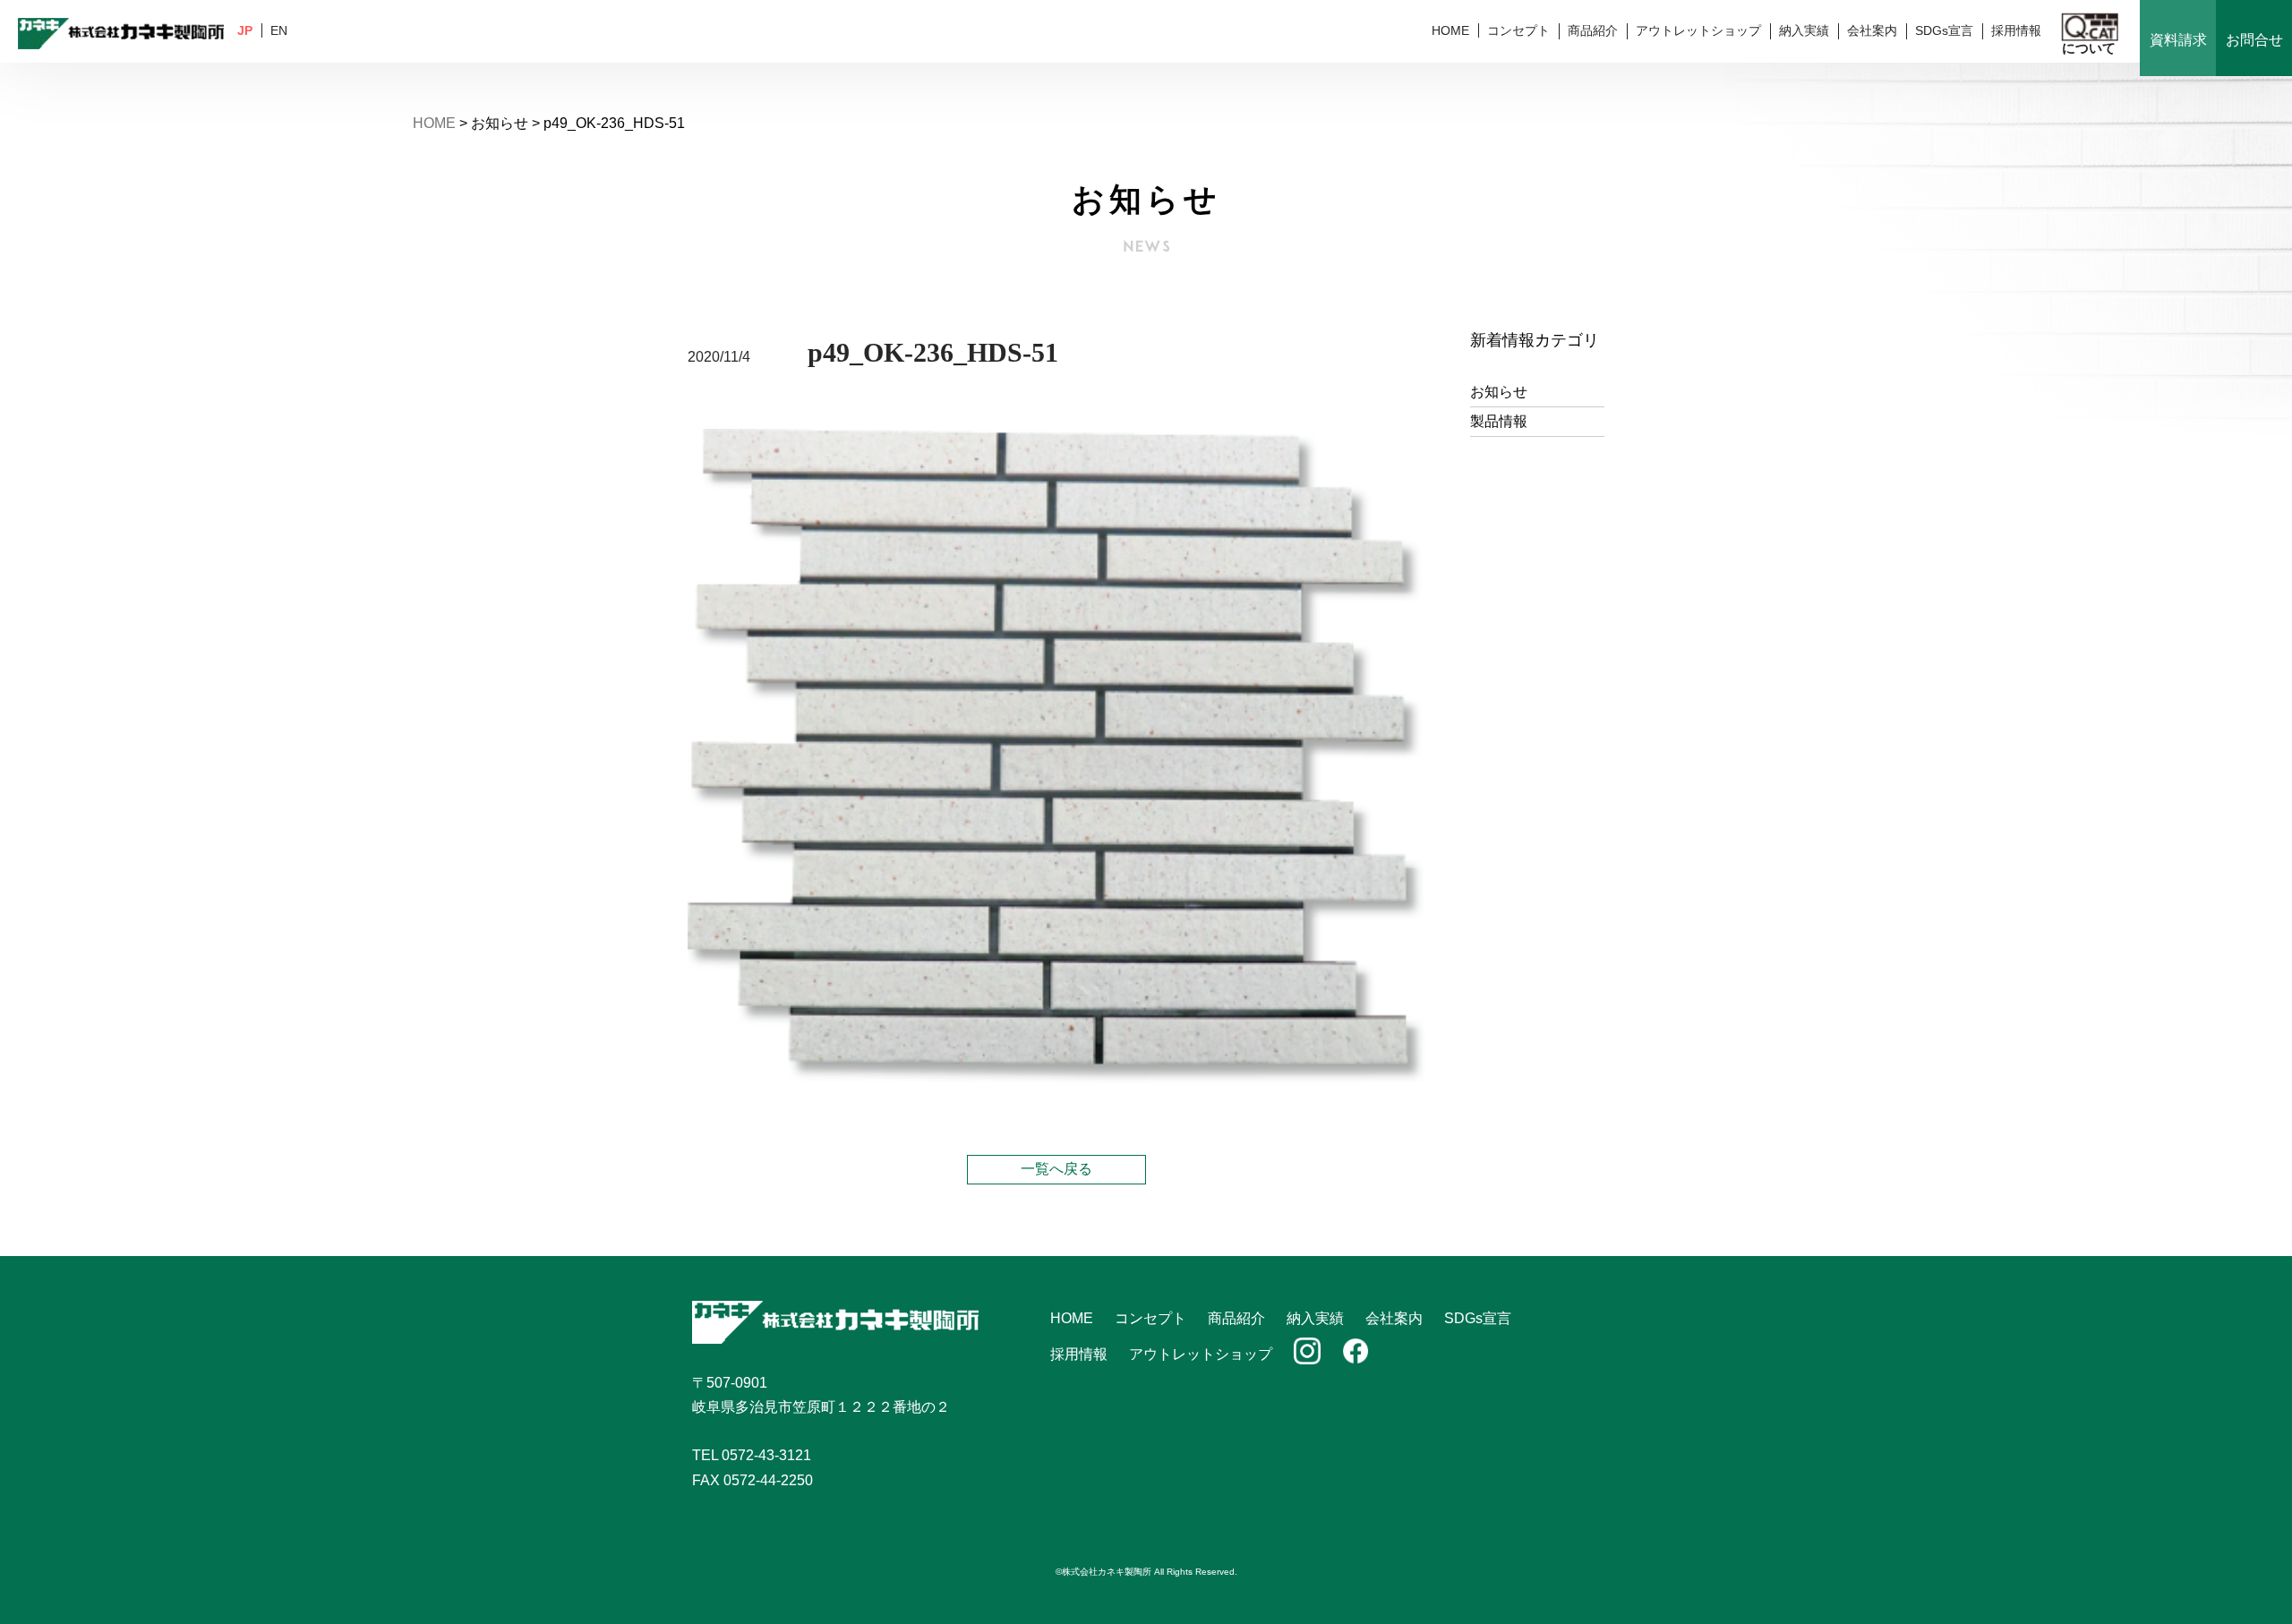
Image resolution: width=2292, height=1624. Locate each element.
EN (279, 30)
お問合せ (2254, 40)
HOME (1450, 30)
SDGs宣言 (1944, 30)
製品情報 (1499, 421)
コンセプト (1518, 30)
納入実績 (1804, 30)
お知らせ (1499, 392)
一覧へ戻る (1056, 1169)
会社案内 (1872, 30)
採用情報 (2016, 30)
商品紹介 (1593, 30)
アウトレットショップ (1698, 30)
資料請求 (2178, 40)
